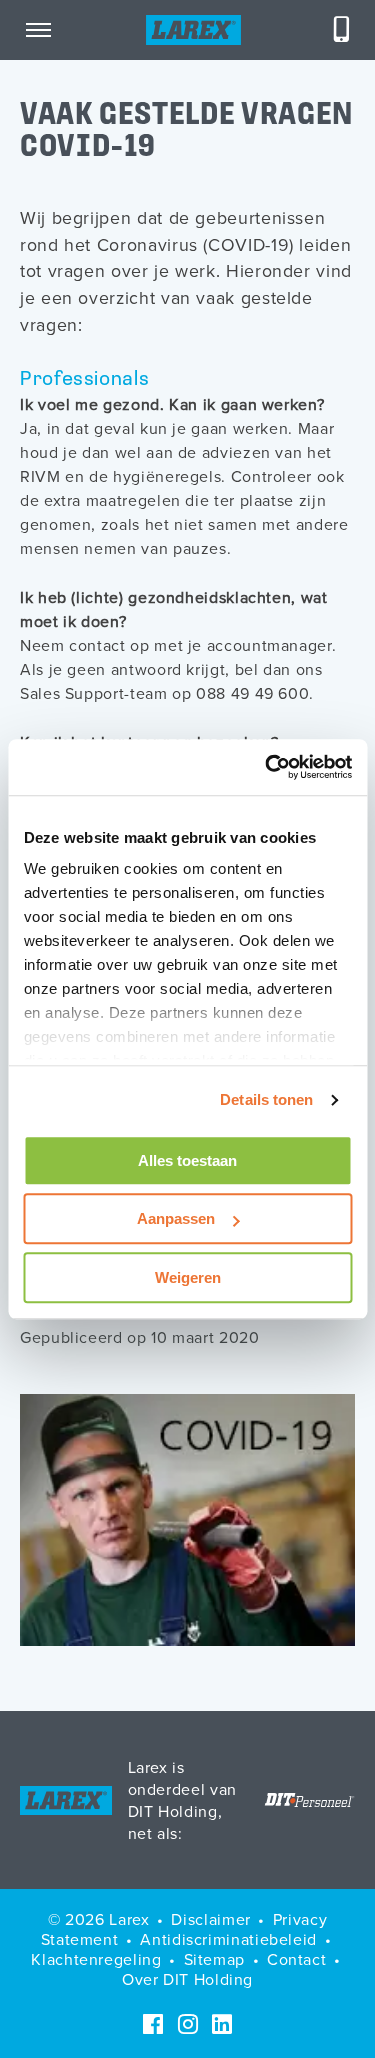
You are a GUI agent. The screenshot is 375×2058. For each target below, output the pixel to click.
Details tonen (266, 1099)
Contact (296, 1959)
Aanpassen (176, 1218)
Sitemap (214, 1959)
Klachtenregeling (96, 1959)
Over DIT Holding (187, 1979)
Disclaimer (210, 1919)
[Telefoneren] (342, 30)
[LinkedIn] (222, 2024)
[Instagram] (188, 2024)
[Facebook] (153, 2024)
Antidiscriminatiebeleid (228, 1939)
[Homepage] (193, 30)
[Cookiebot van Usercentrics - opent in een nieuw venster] (267, 767)
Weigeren (188, 1277)
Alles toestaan (187, 1160)
